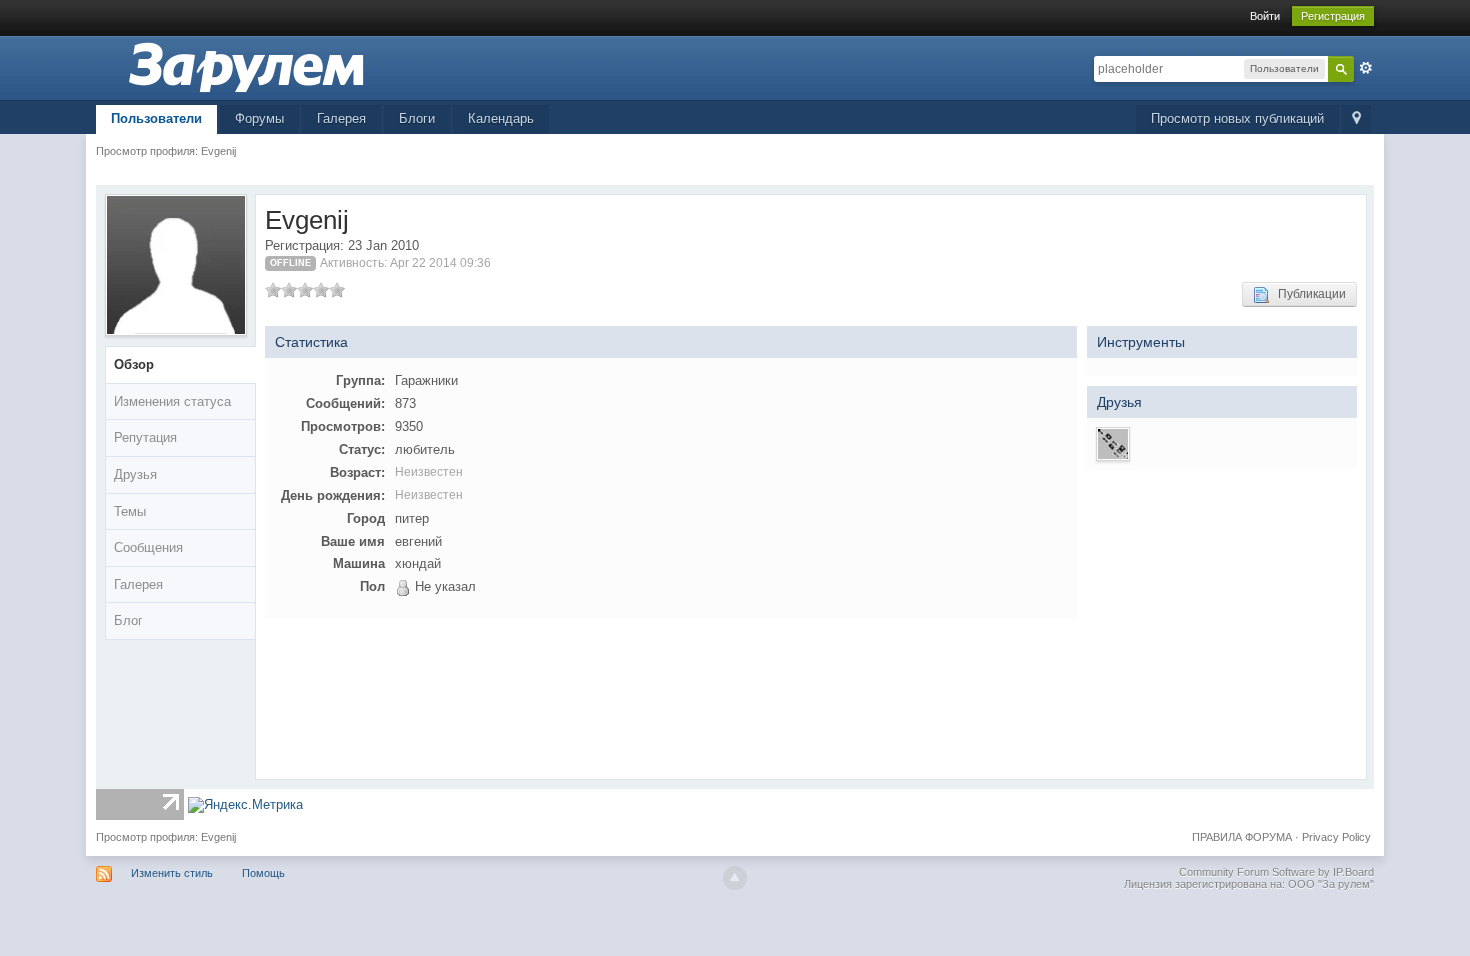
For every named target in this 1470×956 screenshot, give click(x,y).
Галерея (341, 118)
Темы (130, 511)
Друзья (135, 474)
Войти (1265, 16)
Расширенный (1366, 68)
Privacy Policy (1336, 837)
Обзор (134, 364)
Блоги (417, 118)
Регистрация (1333, 16)
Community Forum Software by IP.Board (1276, 872)
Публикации (1307, 294)
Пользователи (156, 118)
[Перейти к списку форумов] (246, 66)
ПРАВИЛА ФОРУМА (1242, 837)
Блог (128, 620)
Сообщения (148, 547)
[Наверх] (735, 878)
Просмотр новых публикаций (1237, 118)
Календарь (501, 118)
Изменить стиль (172, 873)
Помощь (263, 873)
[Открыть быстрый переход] (1356, 119)
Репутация (145, 437)
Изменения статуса (172, 401)
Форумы (259, 118)
